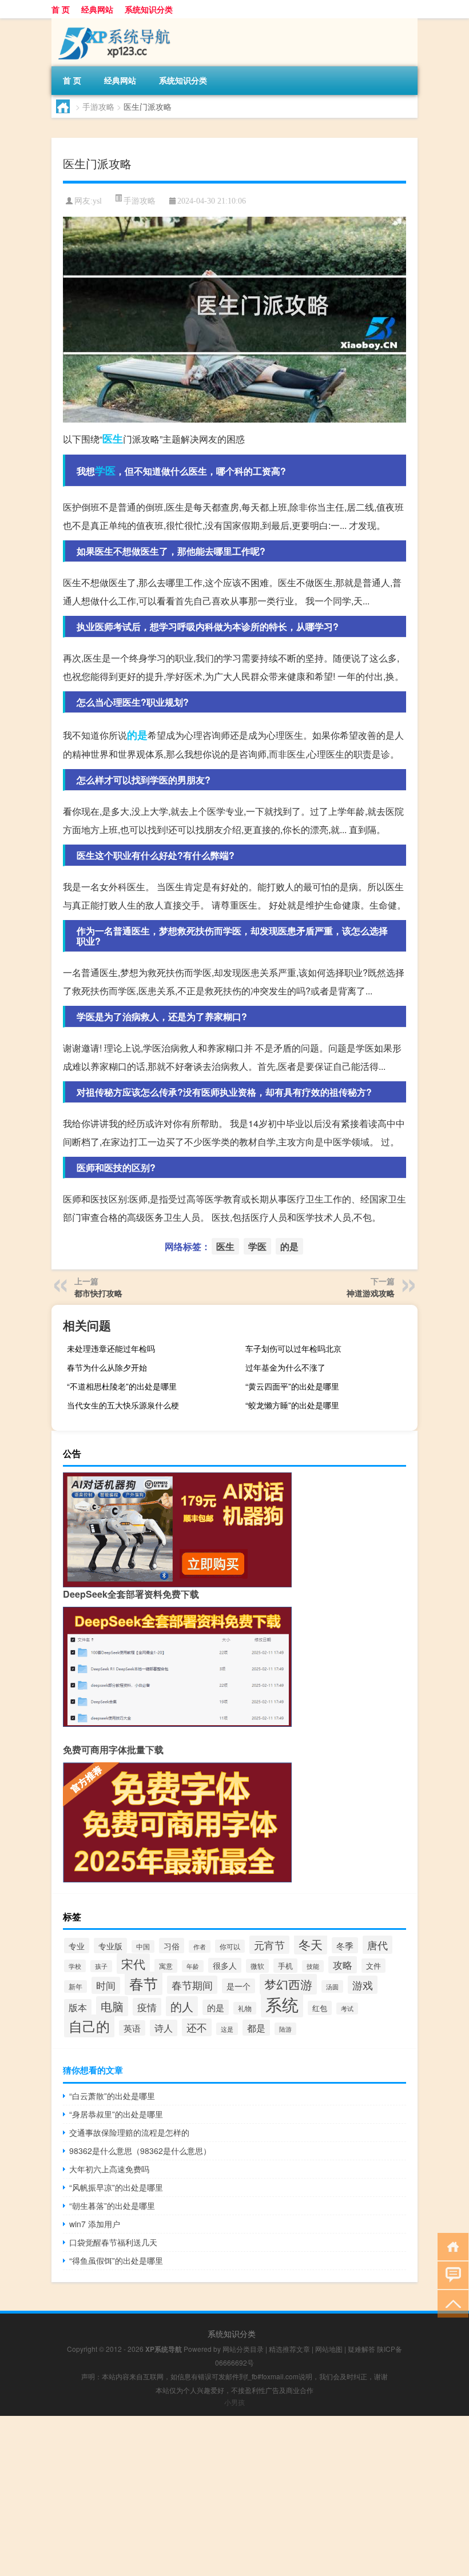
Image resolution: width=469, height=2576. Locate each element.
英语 (132, 2028)
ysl (97, 201)
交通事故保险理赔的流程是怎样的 (129, 2132)
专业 (77, 1946)
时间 (106, 1985)
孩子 (101, 1966)
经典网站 (97, 9)
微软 (257, 1966)
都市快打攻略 (98, 1293)
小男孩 (234, 2402)
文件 (373, 1966)
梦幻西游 (288, 1984)
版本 (78, 2007)
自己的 (89, 2026)
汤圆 (332, 1986)
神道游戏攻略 (371, 1293)
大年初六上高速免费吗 (109, 2169)
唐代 (377, 1945)
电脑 (112, 2006)
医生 (113, 439)
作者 (200, 1946)
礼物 (245, 2008)
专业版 (110, 1946)
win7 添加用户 (95, 2224)
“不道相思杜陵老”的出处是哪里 (122, 1386)
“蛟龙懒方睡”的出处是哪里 (292, 1405)
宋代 (133, 1964)
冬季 (345, 1945)
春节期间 (192, 1985)
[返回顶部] (450, 2303)
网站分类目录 (243, 2349)
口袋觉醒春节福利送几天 (113, 2242)
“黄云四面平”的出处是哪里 (292, 1386)
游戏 (363, 1985)
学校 (75, 1966)
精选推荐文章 (289, 2349)
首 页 (61, 9)
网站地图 (329, 2349)
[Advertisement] (234, 2496)
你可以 (230, 1946)
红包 (320, 2008)
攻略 (343, 1965)
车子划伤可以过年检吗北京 (293, 1348)
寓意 (166, 1966)
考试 (347, 2008)
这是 (227, 2029)
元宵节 (269, 1945)
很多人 (225, 1965)
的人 (182, 2006)
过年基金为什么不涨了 (285, 1367)
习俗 (172, 1946)
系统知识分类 (149, 9)
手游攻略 (98, 106)
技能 (313, 1966)
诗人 (164, 2028)
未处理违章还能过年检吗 (111, 1348)
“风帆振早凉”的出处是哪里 (116, 2187)
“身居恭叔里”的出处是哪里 (116, 2114)
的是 (137, 735)
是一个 (239, 1986)
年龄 (193, 1966)
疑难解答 (361, 2349)
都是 (256, 2028)
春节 (144, 1983)
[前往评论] (450, 2274)
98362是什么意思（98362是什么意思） (140, 2151)
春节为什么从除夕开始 (107, 1367)
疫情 (147, 2007)
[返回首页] (450, 2246)
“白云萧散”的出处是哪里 (112, 2096)
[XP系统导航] (112, 22)
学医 (105, 471)
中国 (143, 1946)
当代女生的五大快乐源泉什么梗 (123, 1405)
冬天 (311, 1944)
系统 (282, 2004)
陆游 (285, 2029)
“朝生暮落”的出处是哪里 (112, 2205)
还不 (197, 2027)
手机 (285, 1966)
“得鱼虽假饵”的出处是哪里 (116, 2260)
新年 (75, 1986)
